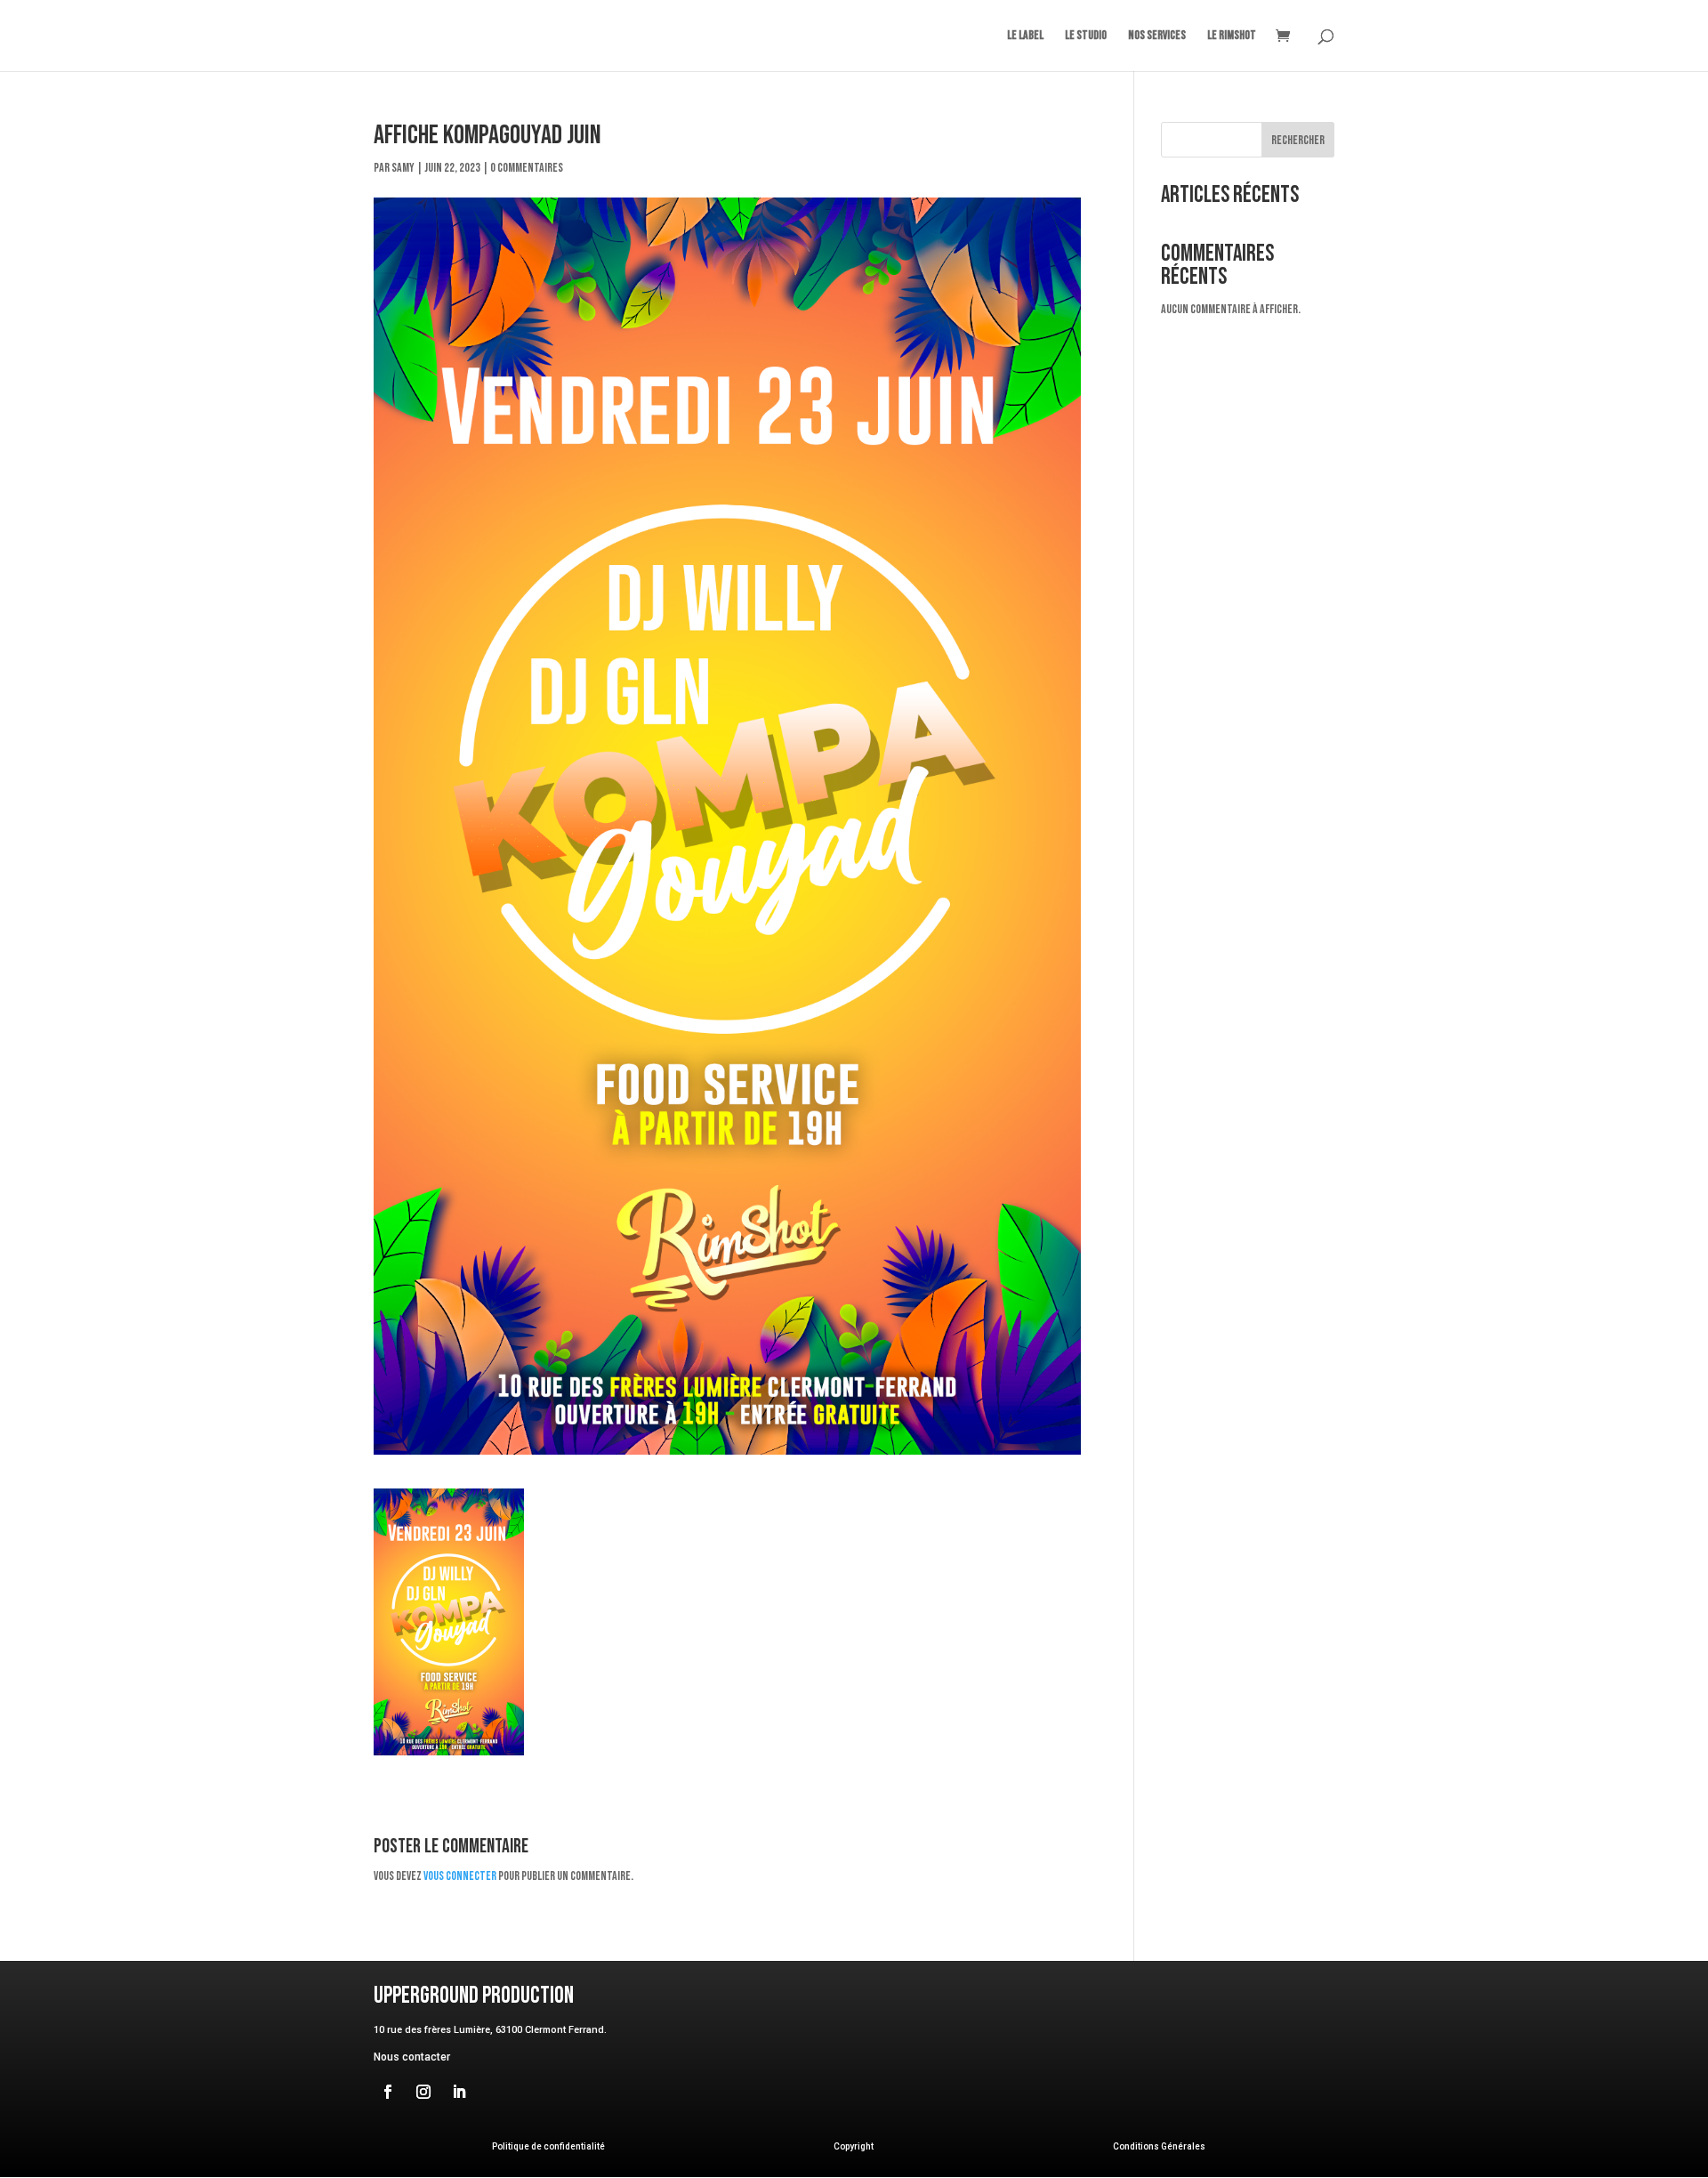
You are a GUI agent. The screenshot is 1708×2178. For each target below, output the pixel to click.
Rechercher (1298, 140)
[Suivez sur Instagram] (423, 2092)
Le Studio (1086, 36)
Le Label (1025, 36)
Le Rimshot (1232, 36)
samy (403, 168)
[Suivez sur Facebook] (388, 2092)
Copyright (854, 2146)
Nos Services (1157, 36)
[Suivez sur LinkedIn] (459, 2092)
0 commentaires (527, 168)
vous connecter (460, 1876)
